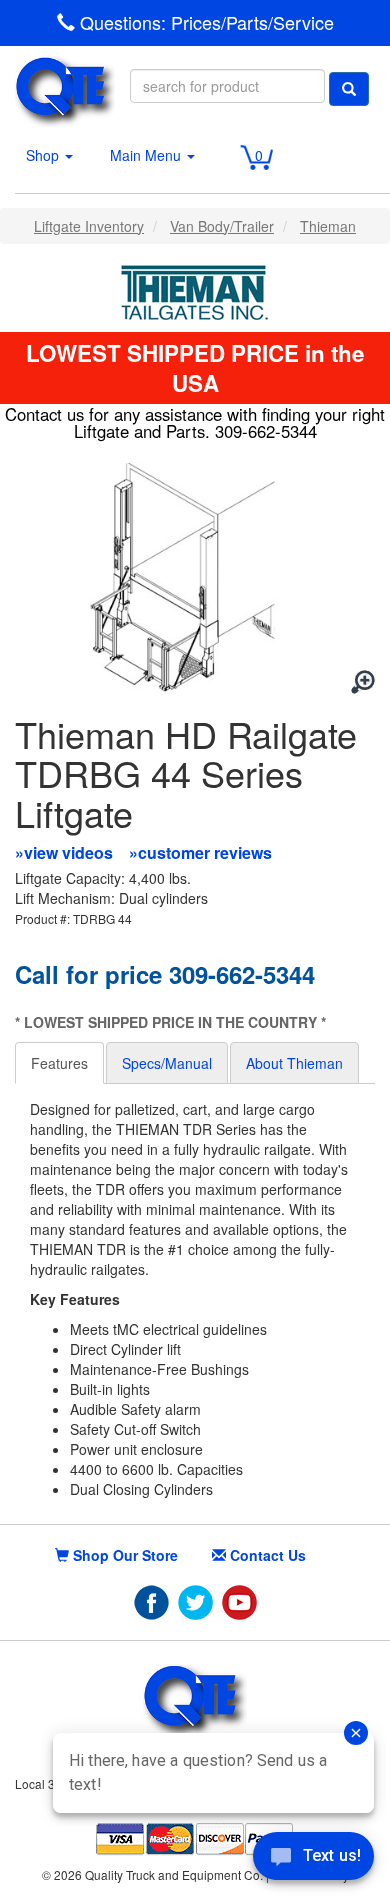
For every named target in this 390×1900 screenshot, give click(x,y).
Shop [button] (44, 155)
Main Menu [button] (147, 155)
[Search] (349, 89)
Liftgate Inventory (89, 226)
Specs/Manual (167, 1063)
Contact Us (266, 1555)
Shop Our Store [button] (123, 1555)
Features (59, 1063)
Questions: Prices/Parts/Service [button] (204, 22)
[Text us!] (313, 1860)
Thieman (328, 226)
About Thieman (294, 1063)
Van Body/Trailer (222, 226)
